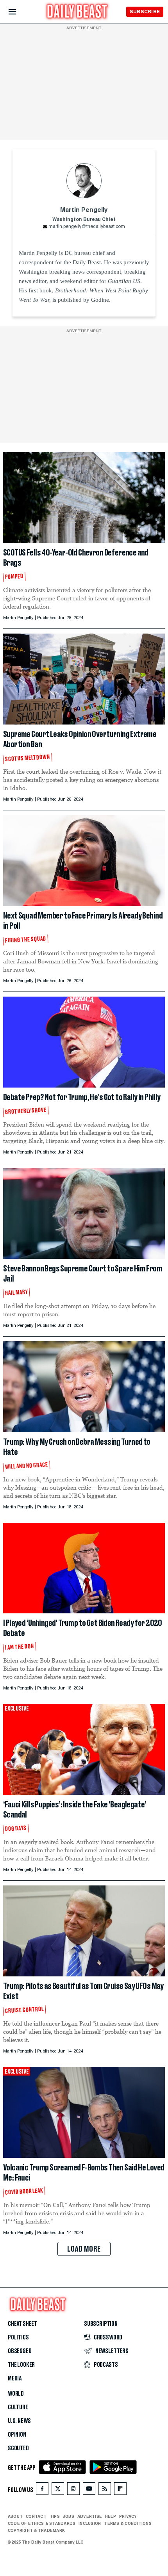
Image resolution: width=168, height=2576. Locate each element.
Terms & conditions (128, 2523)
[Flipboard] (120, 2490)
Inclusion (90, 2523)
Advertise (90, 2516)
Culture (18, 2407)
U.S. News (19, 2421)
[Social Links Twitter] (58, 2490)
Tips (55, 2516)
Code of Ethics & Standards (42, 2523)
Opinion (17, 2435)
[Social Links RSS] (105, 2490)
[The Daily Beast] (77, 12)
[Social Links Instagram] (73, 2490)
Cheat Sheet (22, 2324)
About (15, 2516)
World (16, 2394)
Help (111, 2516)
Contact (36, 2516)
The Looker (21, 2365)
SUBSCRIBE (145, 12)
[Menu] (19, 12)
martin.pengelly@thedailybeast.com (87, 227)
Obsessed (20, 2351)
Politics (18, 2337)
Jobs (69, 2516)
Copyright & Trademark (36, 2530)
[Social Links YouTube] (89, 2490)
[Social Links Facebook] (42, 2490)
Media (15, 2378)
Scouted (18, 2448)
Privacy (128, 2516)
